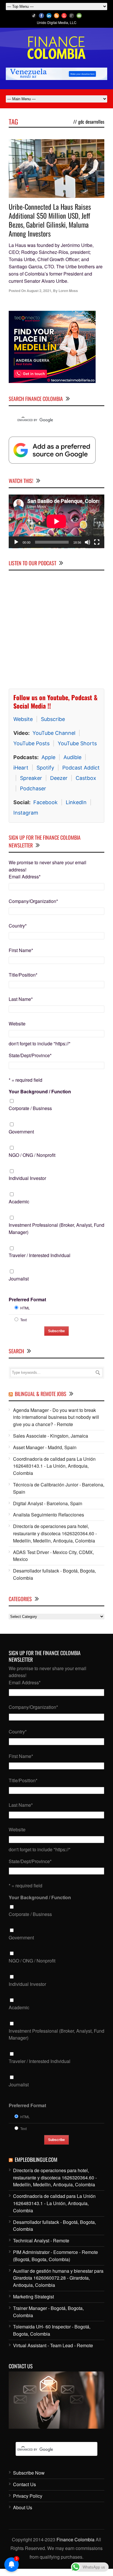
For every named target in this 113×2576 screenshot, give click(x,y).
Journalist (19, 1286)
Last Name (21, 1006)
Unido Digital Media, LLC (57, 22)
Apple (48, 764)
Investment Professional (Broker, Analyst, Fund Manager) (57, 1236)
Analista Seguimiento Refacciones (49, 1522)
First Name (21, 957)
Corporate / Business (30, 1115)
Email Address (25, 884)
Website (23, 726)
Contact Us (24, 2492)
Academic (19, 1209)
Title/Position (23, 982)
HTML (25, 1315)
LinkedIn (76, 810)
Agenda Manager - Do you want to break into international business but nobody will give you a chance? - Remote (56, 1424)
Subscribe (53, 726)
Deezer (59, 785)
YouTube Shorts (77, 751)
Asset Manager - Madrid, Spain (45, 1455)
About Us (23, 2515)
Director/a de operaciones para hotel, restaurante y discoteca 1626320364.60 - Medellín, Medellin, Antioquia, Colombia (55, 1541)
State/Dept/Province (30, 1063)
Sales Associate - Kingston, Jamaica (51, 1443)
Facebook (45, 810)
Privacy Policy (28, 2503)
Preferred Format (27, 1307)
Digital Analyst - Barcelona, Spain (48, 1511)
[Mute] (88, 549)
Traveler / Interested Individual (40, 1262)
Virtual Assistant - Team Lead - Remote (53, 2353)
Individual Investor (27, 1185)
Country (18, 933)
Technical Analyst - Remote (41, 2248)
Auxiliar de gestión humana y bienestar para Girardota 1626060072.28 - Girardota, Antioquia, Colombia (58, 2285)
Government (21, 1139)
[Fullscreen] (97, 549)
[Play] (16, 549)
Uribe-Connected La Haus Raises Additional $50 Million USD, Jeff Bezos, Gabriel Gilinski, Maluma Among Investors (50, 220)
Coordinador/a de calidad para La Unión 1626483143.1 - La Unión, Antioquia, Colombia (54, 1473)
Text (23, 1327)
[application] (57, 529)
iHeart (21, 775)
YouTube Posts (31, 751)
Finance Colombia (75, 2547)
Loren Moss (68, 291)
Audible (72, 764)
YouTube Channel (54, 740)
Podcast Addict (81, 775)
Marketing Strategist (33, 2304)
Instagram (26, 820)
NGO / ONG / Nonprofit (32, 1162)
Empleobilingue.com (36, 2167)
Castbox (86, 785)
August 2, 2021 (39, 291)
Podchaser (33, 796)
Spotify (45, 775)
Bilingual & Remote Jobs (41, 1401)
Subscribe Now (29, 2480)
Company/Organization (33, 908)
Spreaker (31, 785)
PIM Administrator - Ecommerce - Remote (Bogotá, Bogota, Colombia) (55, 2263)
